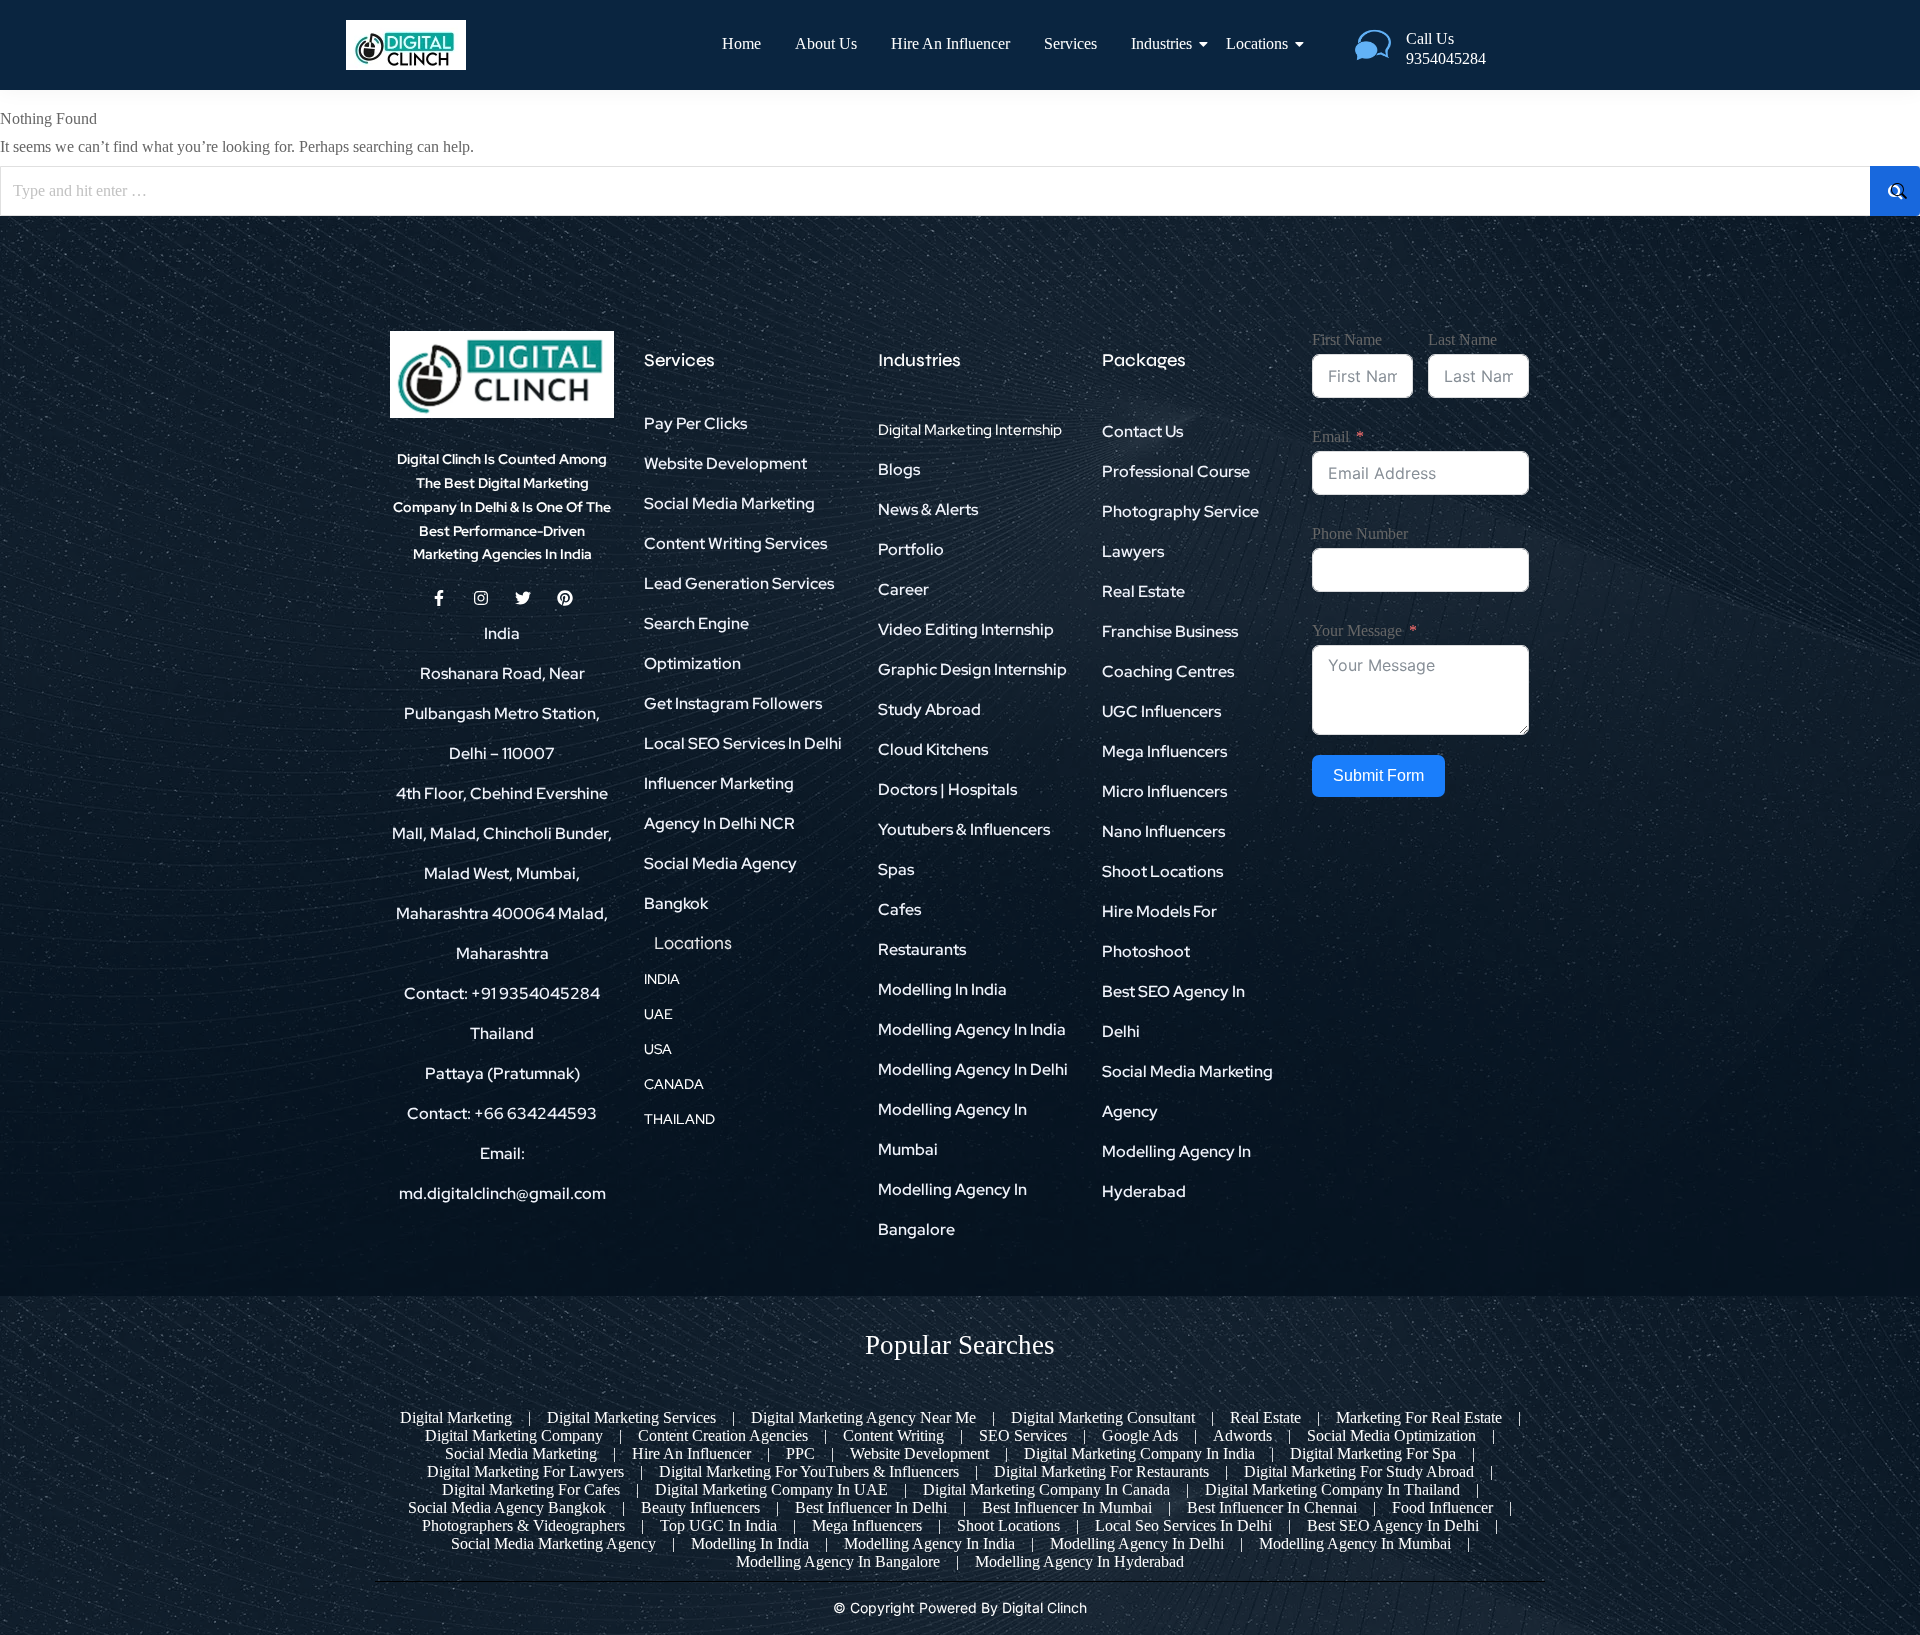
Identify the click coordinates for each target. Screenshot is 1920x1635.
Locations (1257, 43)
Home (741, 43)
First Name (1347, 339)
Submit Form (1378, 775)
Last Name (1462, 339)
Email (1330, 436)
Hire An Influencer (950, 43)
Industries (1161, 43)
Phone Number (1360, 533)
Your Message (1357, 630)
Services (1070, 43)
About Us (826, 43)
